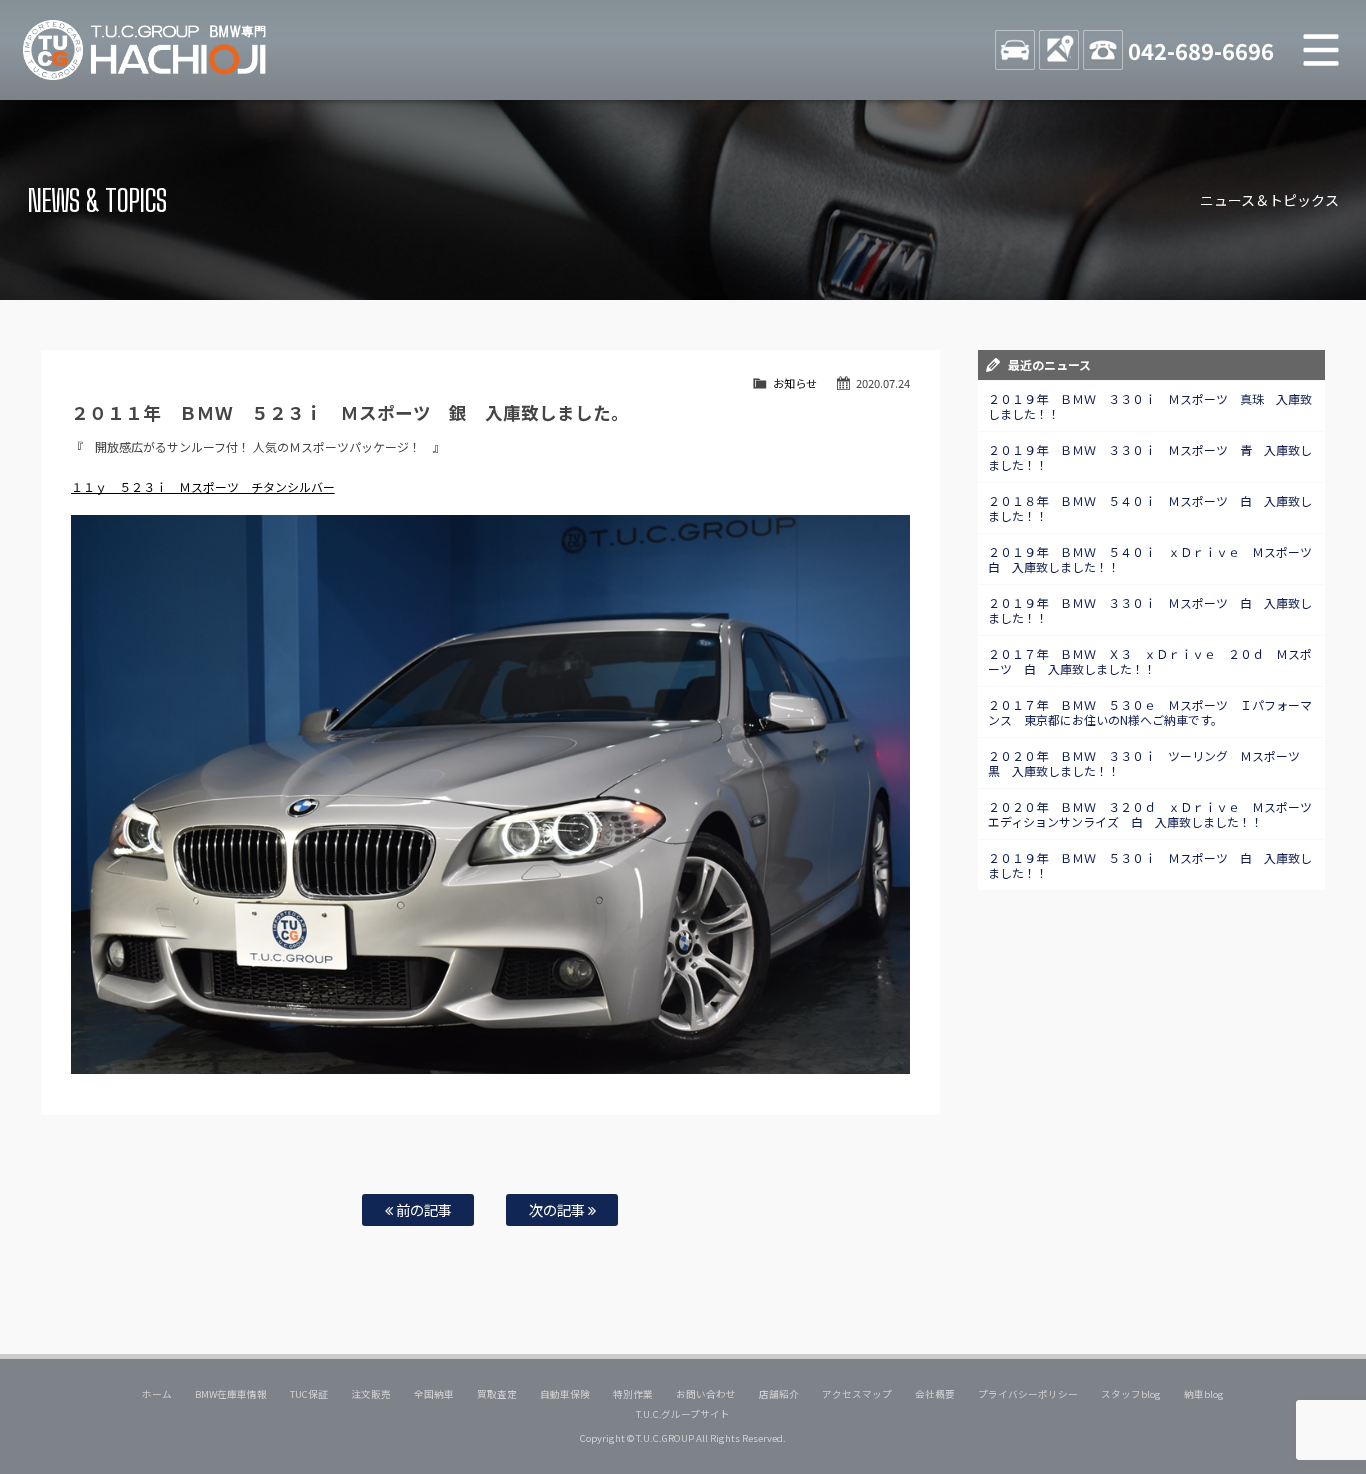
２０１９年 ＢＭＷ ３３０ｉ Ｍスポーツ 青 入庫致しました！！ (1150, 457)
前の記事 (422, 1209)
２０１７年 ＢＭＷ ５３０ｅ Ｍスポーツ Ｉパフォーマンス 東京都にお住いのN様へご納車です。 (1150, 712)
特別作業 (633, 1394)
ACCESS (1059, 50)
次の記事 (558, 1209)
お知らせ (795, 383)
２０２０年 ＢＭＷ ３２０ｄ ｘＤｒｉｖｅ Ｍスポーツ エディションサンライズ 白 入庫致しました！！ (1156, 814)
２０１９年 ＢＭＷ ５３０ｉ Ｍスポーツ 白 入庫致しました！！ (1150, 865)
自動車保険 (565, 1394)
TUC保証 (309, 1394)
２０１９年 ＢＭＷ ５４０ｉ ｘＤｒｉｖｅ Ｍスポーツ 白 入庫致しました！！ (1156, 559)
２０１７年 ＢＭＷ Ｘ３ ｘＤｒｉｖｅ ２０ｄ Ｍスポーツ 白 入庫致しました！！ (1150, 661)
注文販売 (371, 1394)
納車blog (1204, 1394)
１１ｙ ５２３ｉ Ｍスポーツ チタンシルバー (203, 486)
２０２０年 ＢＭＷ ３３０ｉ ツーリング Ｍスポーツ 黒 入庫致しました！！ (1150, 763)
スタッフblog (1131, 1394)
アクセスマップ (857, 1394)
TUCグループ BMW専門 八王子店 (145, 50)
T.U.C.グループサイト (683, 1414)
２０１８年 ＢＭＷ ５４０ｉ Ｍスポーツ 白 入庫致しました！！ (1150, 508)
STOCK (1015, 50)
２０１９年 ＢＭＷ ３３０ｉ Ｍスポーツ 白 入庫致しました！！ (1150, 610)
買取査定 (497, 1394)
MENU (1321, 50)
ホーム (157, 1394)
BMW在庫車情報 (231, 1394)
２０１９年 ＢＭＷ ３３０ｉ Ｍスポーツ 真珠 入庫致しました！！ (1150, 406)
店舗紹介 (779, 1394)
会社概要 (935, 1394)
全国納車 (434, 1394)
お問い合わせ (706, 1394)
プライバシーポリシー (1028, 1394)
